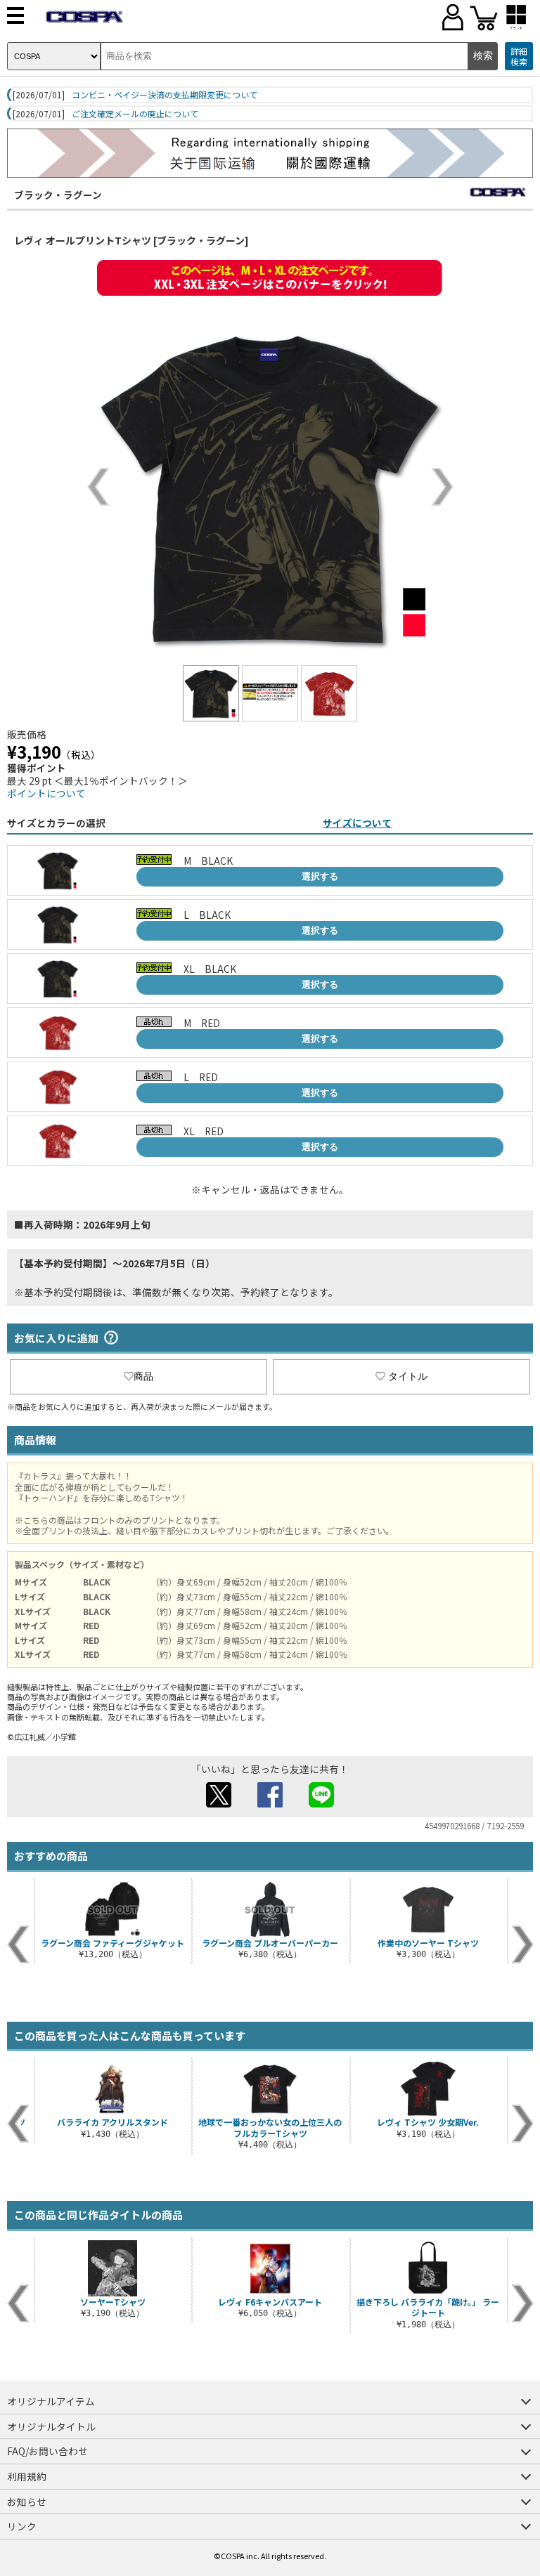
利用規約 (27, 2476)
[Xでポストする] (219, 1803)
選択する (320, 876)
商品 (143, 1376)
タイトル (408, 1376)
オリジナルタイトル (51, 2426)
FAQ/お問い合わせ (47, 2451)
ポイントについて (46, 793)
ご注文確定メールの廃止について (135, 114)
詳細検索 (519, 57)
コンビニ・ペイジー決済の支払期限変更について (165, 95)
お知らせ (27, 2502)
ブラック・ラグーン (58, 195)
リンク (22, 2526)
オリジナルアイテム (51, 2401)
